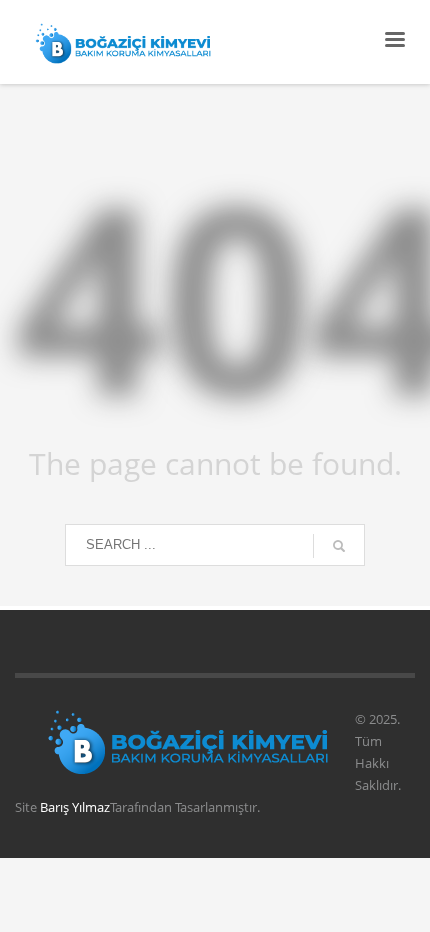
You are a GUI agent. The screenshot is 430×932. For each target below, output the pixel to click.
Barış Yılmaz (75, 807)
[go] (339, 546)
